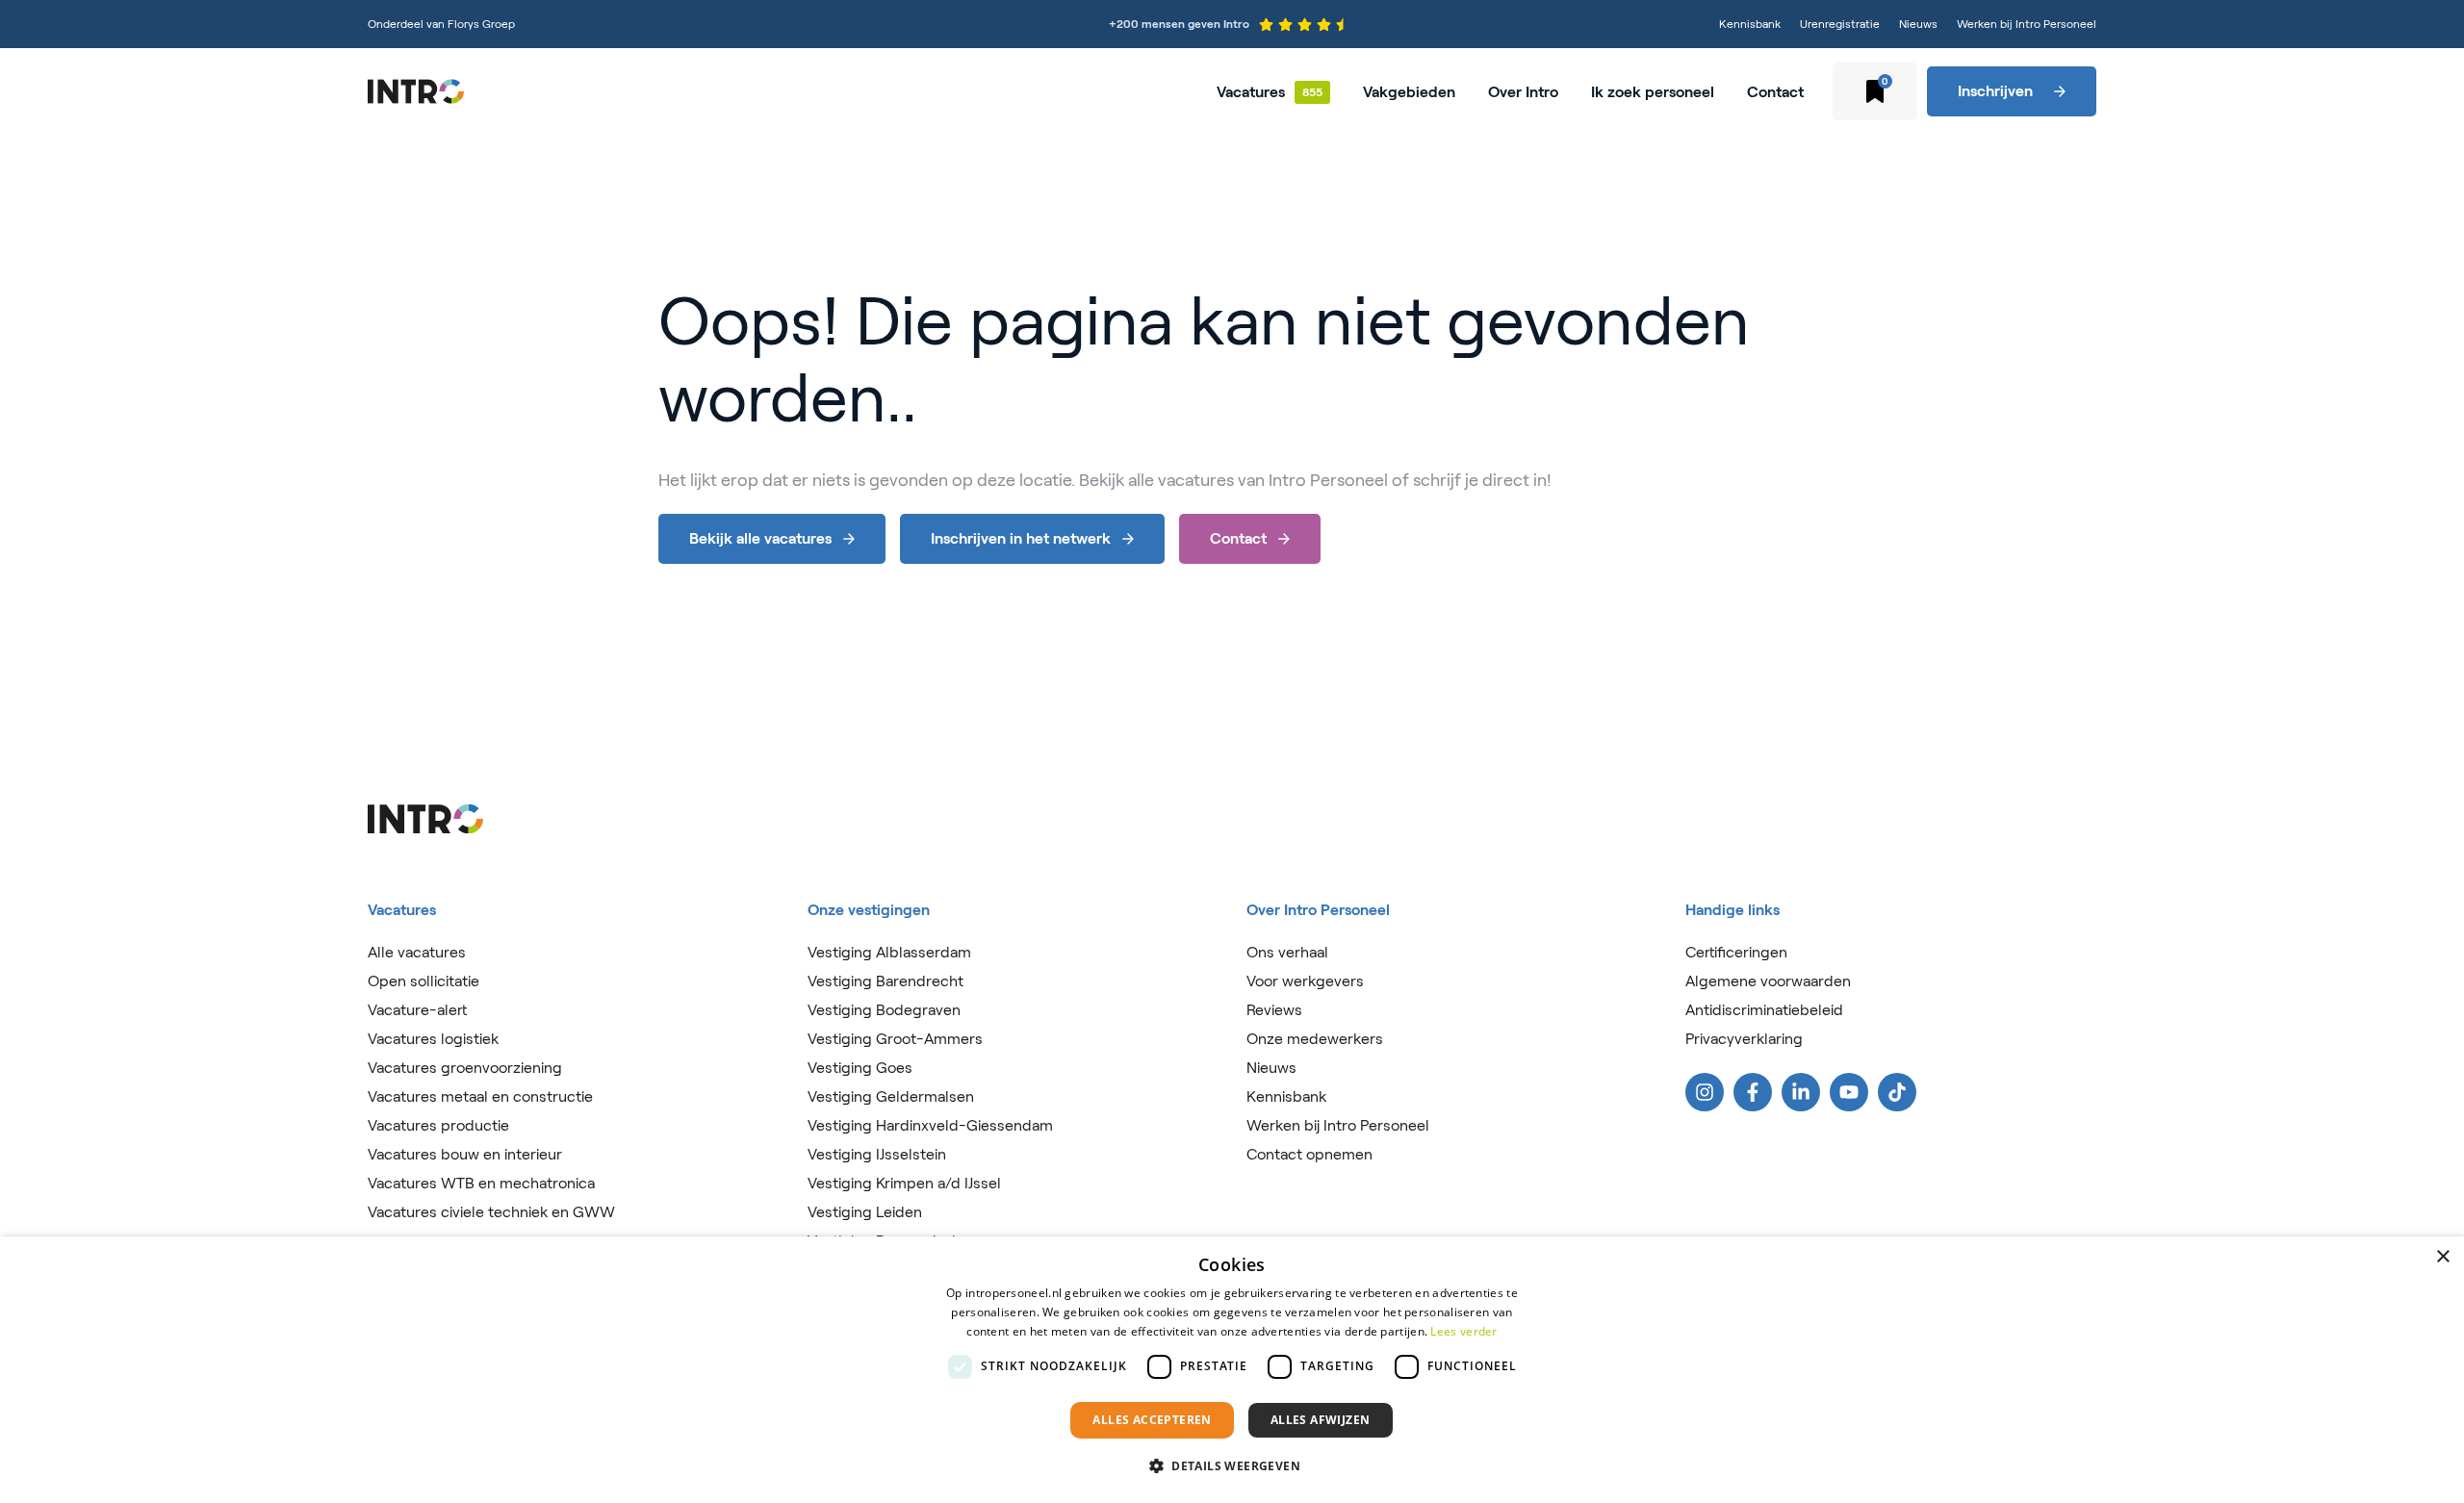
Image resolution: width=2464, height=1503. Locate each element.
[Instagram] (1705, 1092)
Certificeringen (1736, 952)
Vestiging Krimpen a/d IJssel (904, 1183)
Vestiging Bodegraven (884, 1010)
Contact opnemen (1309, 1154)
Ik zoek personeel (1653, 92)
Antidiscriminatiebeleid (1764, 1010)
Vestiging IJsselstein (877, 1154)
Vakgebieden (1409, 92)
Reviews (1274, 1010)
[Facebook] (1753, 1092)
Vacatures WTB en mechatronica (481, 1183)
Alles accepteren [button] (1152, 1420)
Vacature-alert (417, 1010)
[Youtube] (1849, 1092)
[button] (1232, 1466)
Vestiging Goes (860, 1068)
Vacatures (1251, 92)
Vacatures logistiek (433, 1039)
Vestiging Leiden (865, 1212)
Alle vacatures (417, 952)
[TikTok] (1897, 1092)
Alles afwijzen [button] (1321, 1420)
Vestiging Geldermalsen (891, 1096)
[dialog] (1232, 1370)
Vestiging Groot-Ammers (895, 1039)
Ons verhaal (1287, 952)
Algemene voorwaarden (1768, 981)
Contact (1775, 92)
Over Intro (1523, 92)
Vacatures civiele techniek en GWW (491, 1212)
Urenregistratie (1840, 24)
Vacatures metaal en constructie (480, 1096)
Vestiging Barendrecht (885, 981)
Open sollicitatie (423, 981)
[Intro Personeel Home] (416, 91)
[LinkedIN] (1801, 1092)
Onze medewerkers (1315, 1039)
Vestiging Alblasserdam (889, 952)
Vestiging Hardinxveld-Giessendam (930, 1125)
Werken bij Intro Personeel (2027, 24)
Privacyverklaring (1744, 1039)
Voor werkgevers (1305, 981)
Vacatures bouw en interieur (465, 1154)
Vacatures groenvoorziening (465, 1068)
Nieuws (1918, 24)
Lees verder (1463, 1331)
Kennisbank (1750, 24)
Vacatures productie (438, 1125)
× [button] (2442, 1257)
